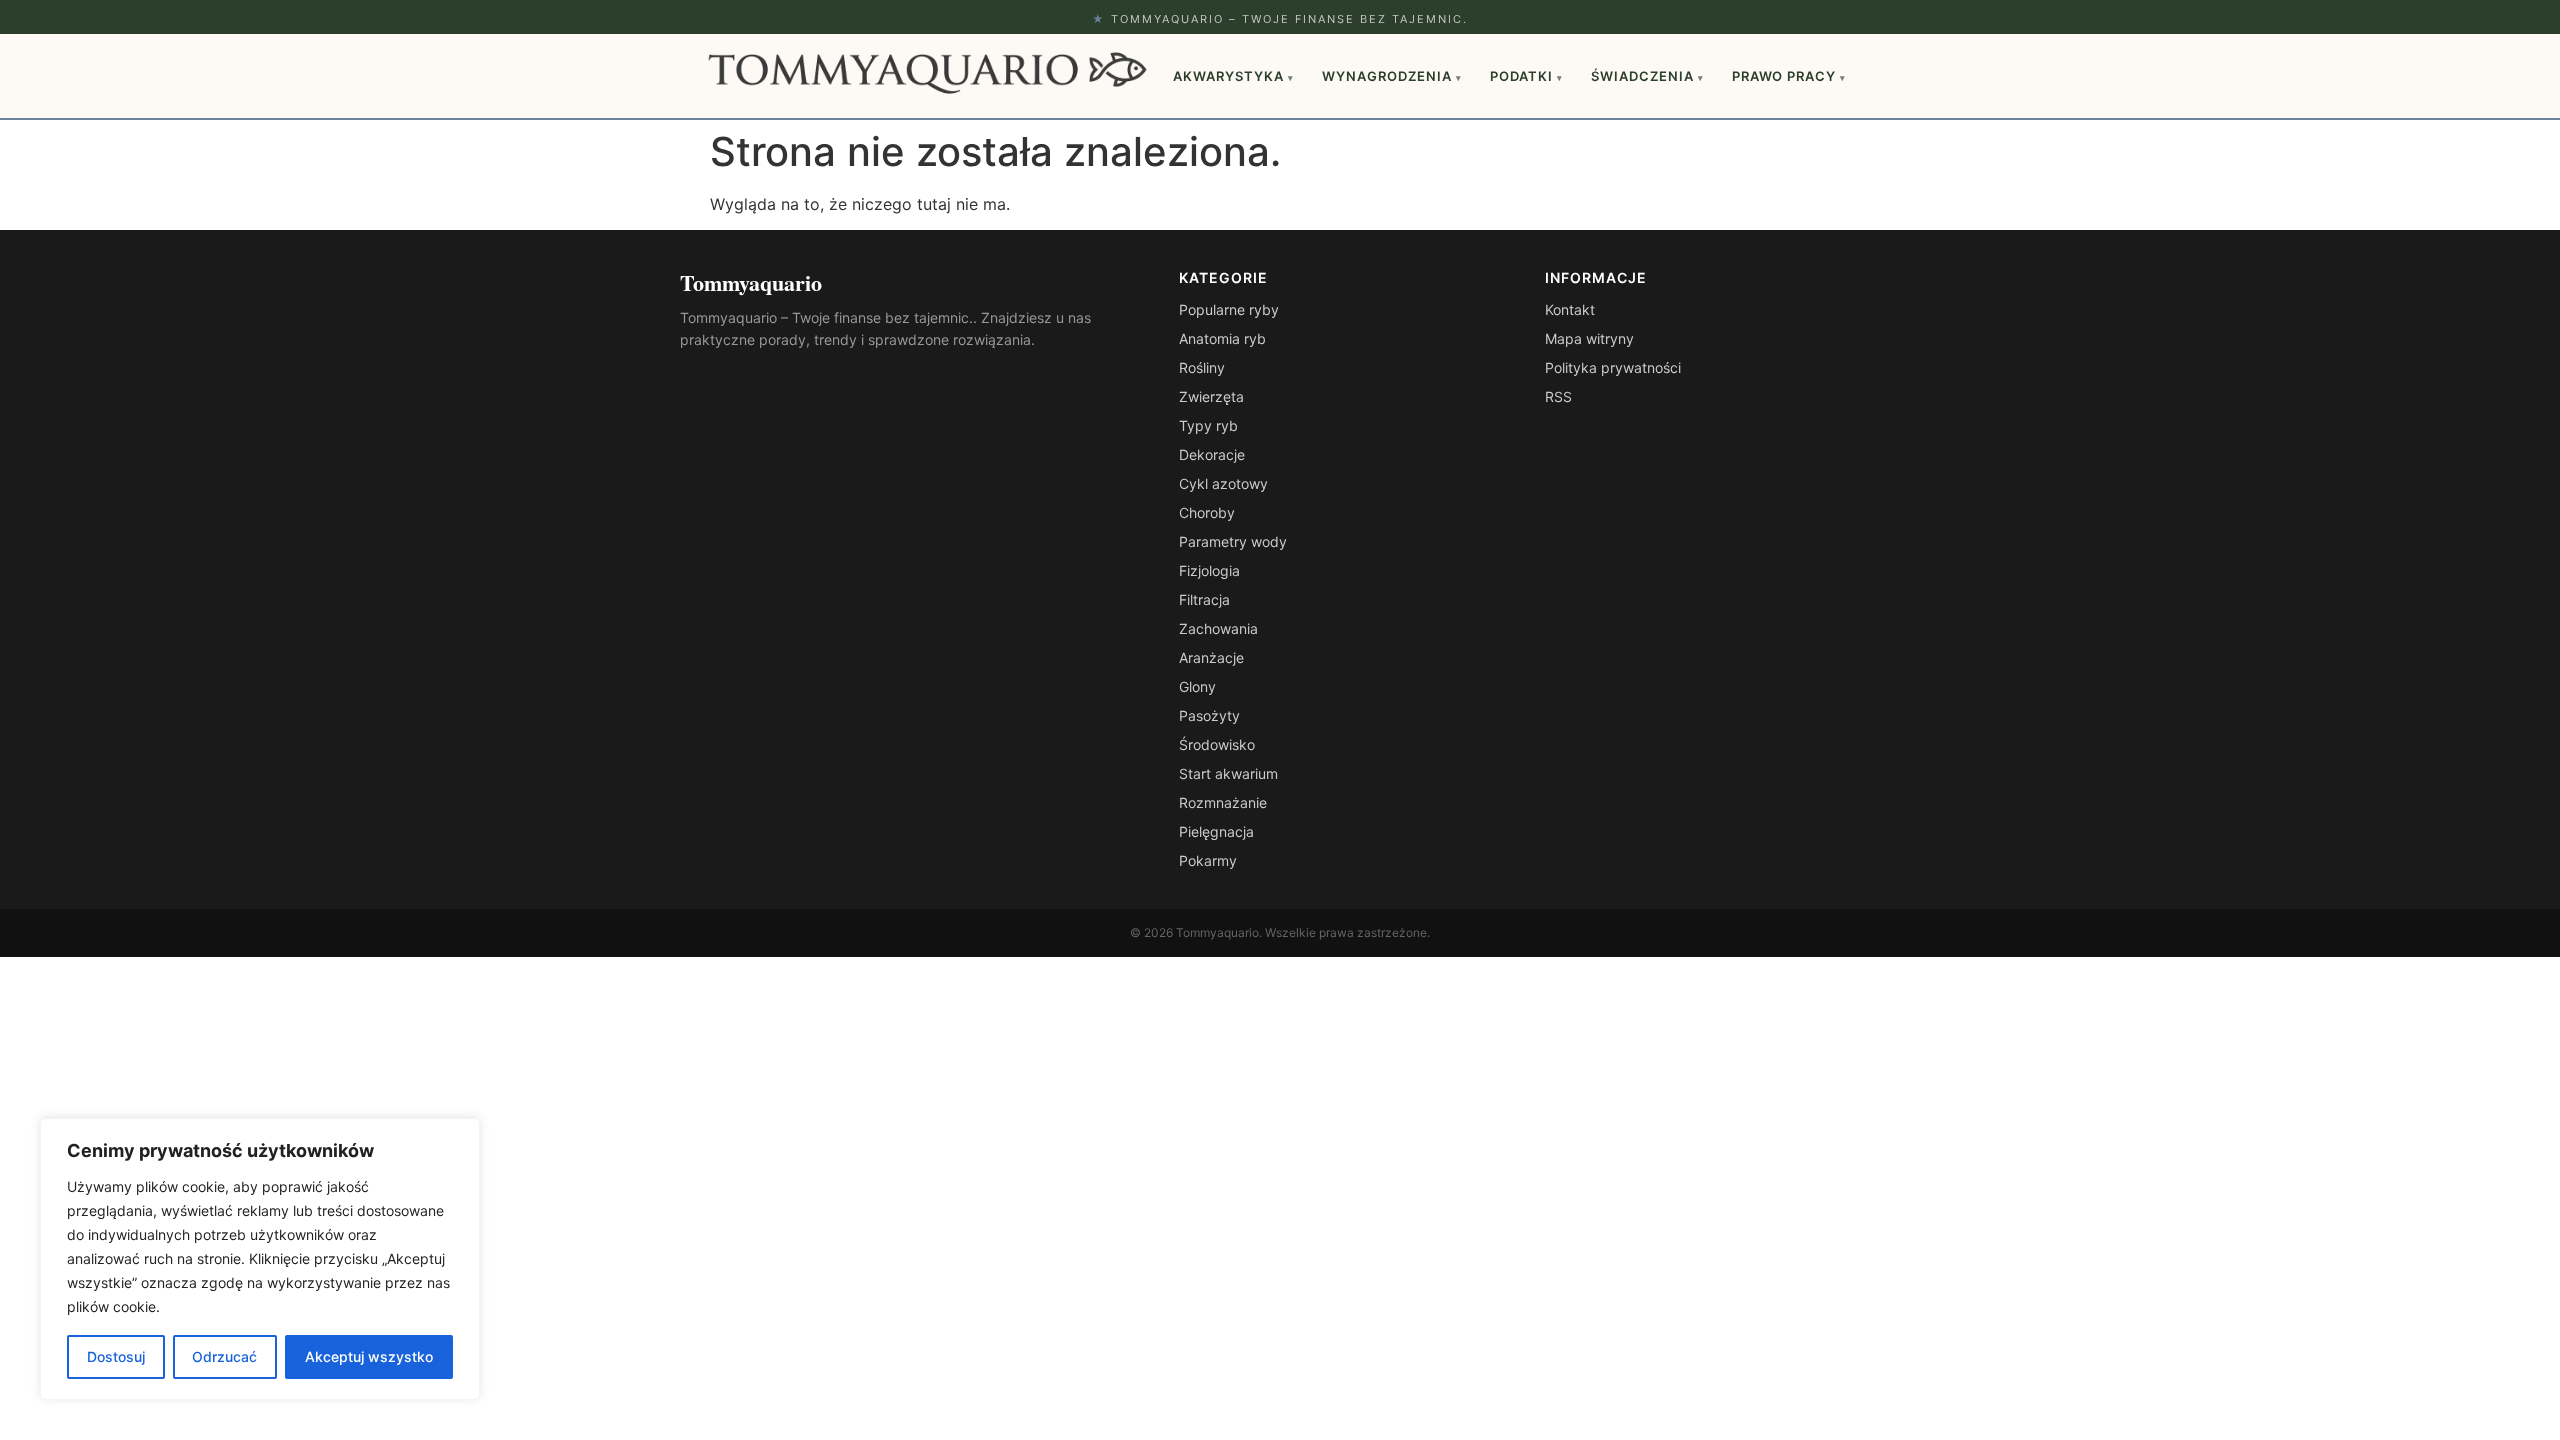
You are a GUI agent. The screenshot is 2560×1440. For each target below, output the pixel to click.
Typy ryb (1208, 425)
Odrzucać (224, 1356)
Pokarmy (1208, 860)
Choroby (1207, 512)
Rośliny (1202, 367)
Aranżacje (1211, 657)
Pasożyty (1209, 715)
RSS (1558, 396)
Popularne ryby (1229, 309)
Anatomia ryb (1222, 338)
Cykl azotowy (1223, 483)
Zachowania (1218, 628)
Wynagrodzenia (1392, 76)
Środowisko (1217, 744)
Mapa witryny (1589, 338)
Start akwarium (1228, 773)
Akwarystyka (1233, 76)
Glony (1197, 686)
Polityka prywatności (1613, 367)
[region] (260, 1259)
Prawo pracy (1789, 76)
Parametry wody (1233, 541)
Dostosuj (116, 1356)
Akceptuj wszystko (369, 1356)
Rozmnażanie (1223, 802)
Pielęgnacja (1216, 831)
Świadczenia (1647, 76)
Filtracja (1204, 599)
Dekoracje (1212, 454)
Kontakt (1570, 309)
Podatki (1526, 76)
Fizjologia (1209, 570)
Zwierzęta (1211, 396)
